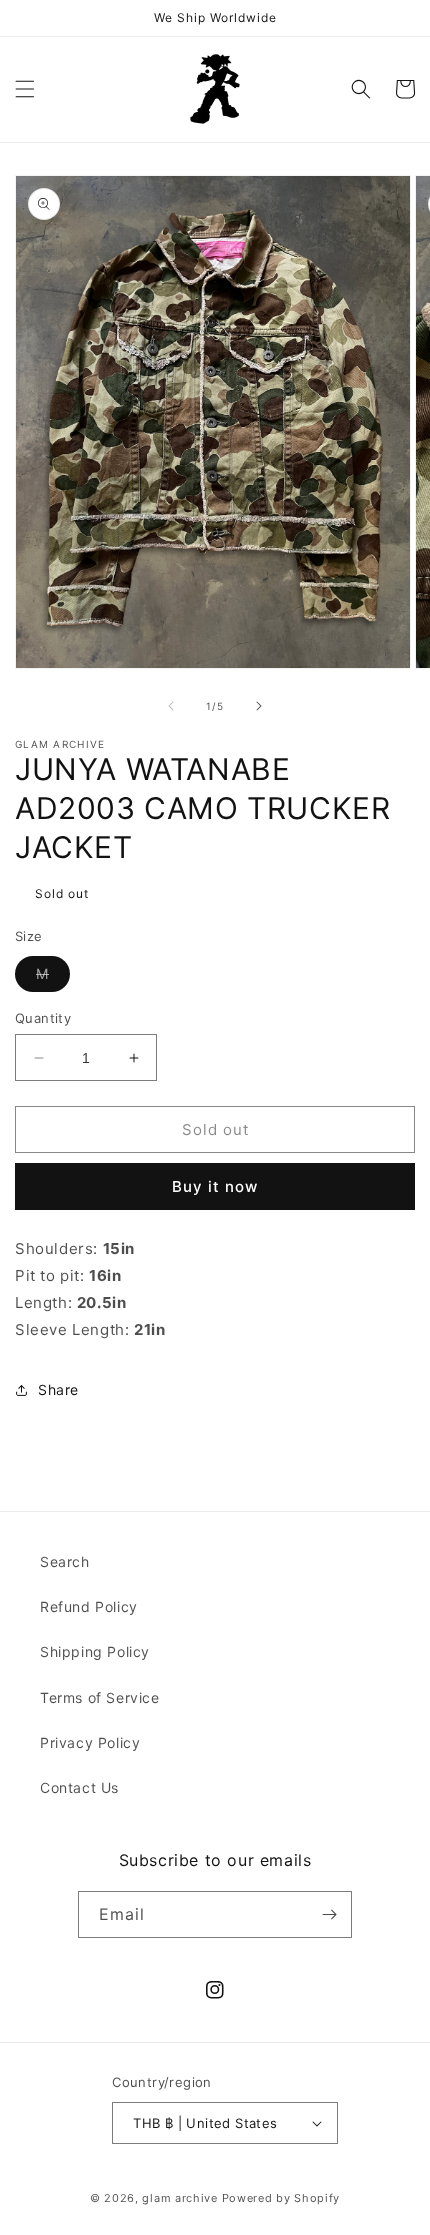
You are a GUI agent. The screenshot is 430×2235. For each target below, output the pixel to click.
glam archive (179, 2198)
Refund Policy (89, 1606)
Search (65, 1561)
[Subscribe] (329, 1914)
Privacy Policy (90, 1742)
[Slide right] (259, 706)
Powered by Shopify (281, 2198)
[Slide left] (171, 706)
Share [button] (58, 1389)
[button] (25, 89)
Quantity (43, 1018)
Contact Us (79, 1787)
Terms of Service (100, 1697)
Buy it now (215, 1186)
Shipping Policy (95, 1651)
